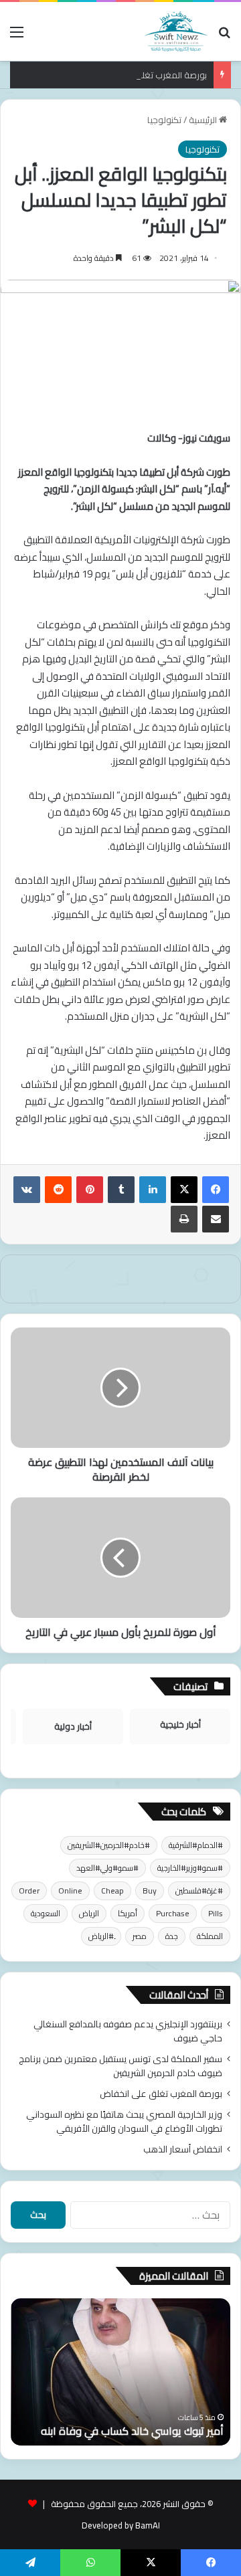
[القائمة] (17, 36)
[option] (120, 2372)
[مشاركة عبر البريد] (216, 1219)
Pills (216, 1913)
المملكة (210, 1936)
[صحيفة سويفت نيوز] (176, 31)
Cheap (112, 1891)
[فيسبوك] (216, 1190)
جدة (172, 1936)
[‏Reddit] (58, 1190)
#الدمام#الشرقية (196, 1845)
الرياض (89, 1913)
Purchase (173, 1913)
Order (29, 1891)
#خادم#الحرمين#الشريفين (109, 1845)
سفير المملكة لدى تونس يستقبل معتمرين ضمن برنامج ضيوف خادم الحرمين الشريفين (120, 2066)
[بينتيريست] (90, 1190)
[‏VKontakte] (27, 1190)
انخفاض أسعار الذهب (183, 2149)
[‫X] (184, 1190)
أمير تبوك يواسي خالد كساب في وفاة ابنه (132, 2431)
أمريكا (128, 1913)
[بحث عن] (224, 36)
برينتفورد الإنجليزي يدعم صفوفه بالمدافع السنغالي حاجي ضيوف (128, 2031)
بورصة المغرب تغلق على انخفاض (147, 75)
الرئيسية (204, 120)
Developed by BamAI (121, 2525)
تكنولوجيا (164, 120)
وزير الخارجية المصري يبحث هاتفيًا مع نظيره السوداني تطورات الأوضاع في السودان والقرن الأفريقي (124, 2121)
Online (70, 1891)
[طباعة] (184, 1219)
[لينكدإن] (153, 1190)
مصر (140, 1936)
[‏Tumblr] (121, 1190)
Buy (150, 1891)
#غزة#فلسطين (199, 1891)
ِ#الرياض (101, 1936)
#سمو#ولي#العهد (107, 1868)
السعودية (46, 1913)
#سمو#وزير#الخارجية (190, 1868)
